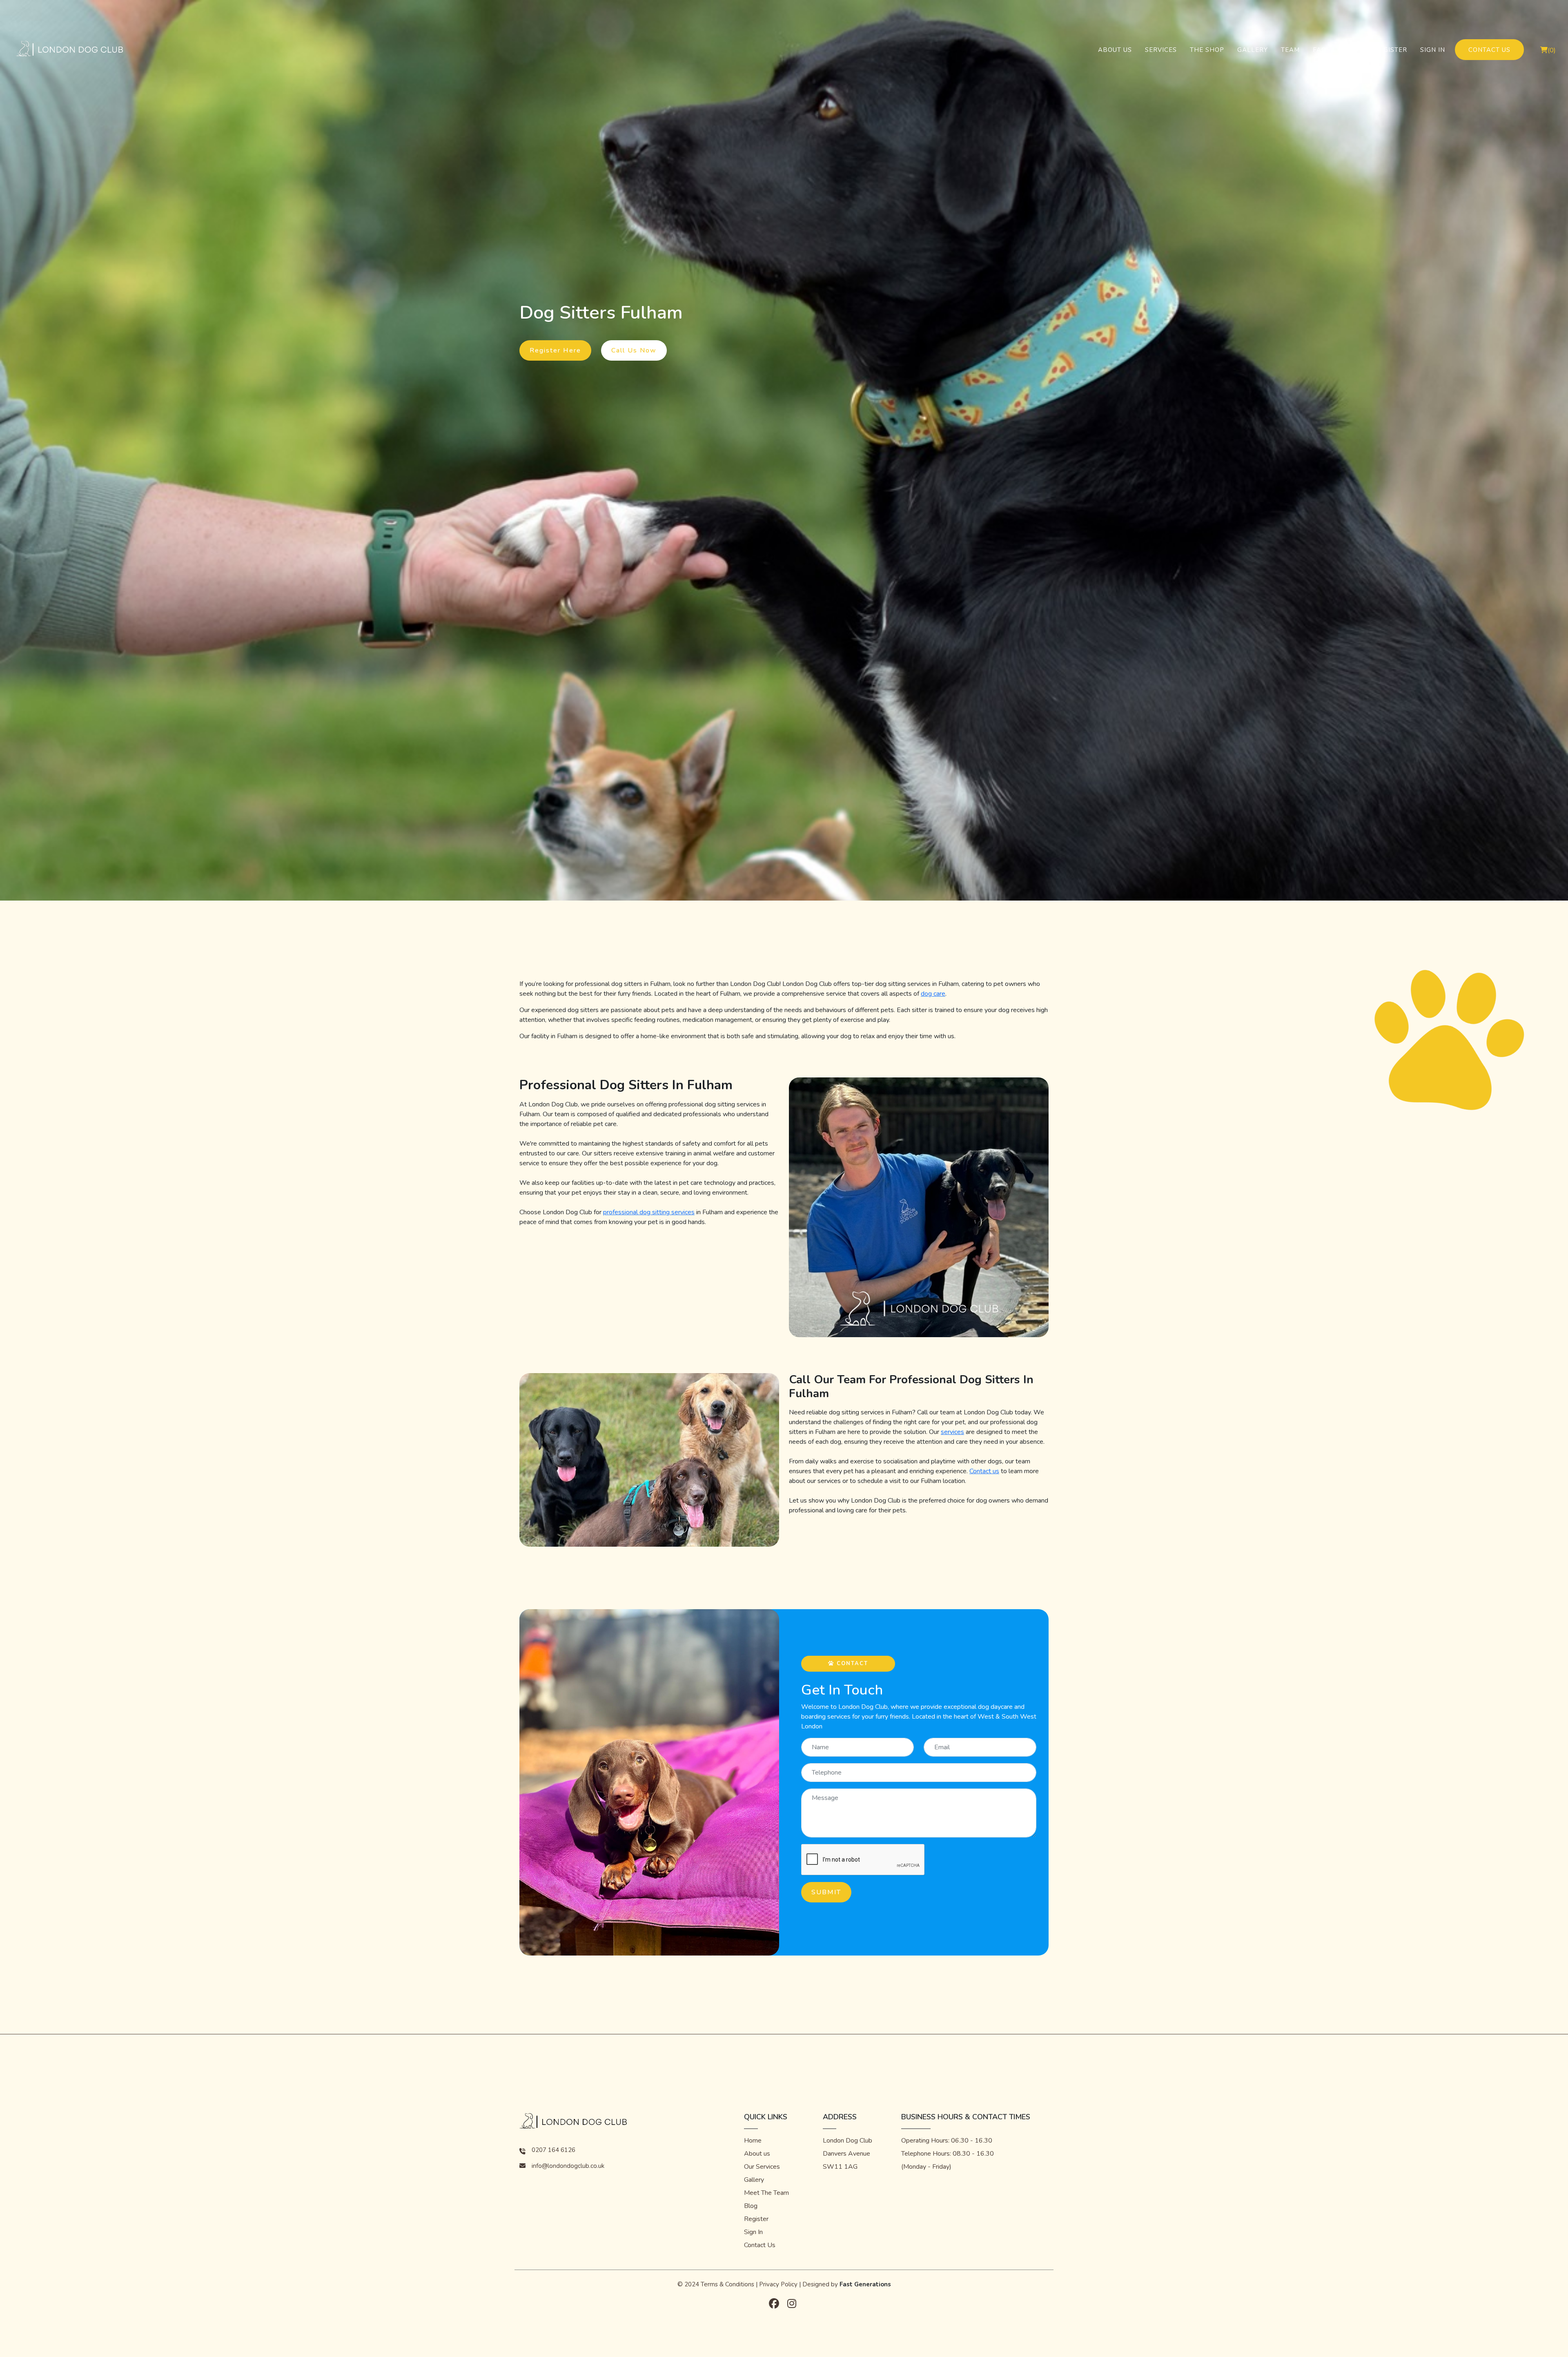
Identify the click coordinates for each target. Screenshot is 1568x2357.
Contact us (984, 1471)
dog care (933, 994)
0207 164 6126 (553, 2150)
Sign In (1433, 50)
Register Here (555, 350)
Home (753, 2141)
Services (1161, 50)
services (952, 1432)
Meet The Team (766, 2193)
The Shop (1207, 50)
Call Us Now (634, 350)
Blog (1353, 50)
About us (757, 2154)
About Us (1115, 50)
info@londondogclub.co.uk (568, 2166)
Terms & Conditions (727, 2284)
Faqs (1322, 50)
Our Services (762, 2167)
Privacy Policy (778, 2284)
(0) (1552, 50)
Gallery (1253, 50)
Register (1391, 50)
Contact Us (1489, 50)
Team (1290, 50)
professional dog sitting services (649, 1212)
